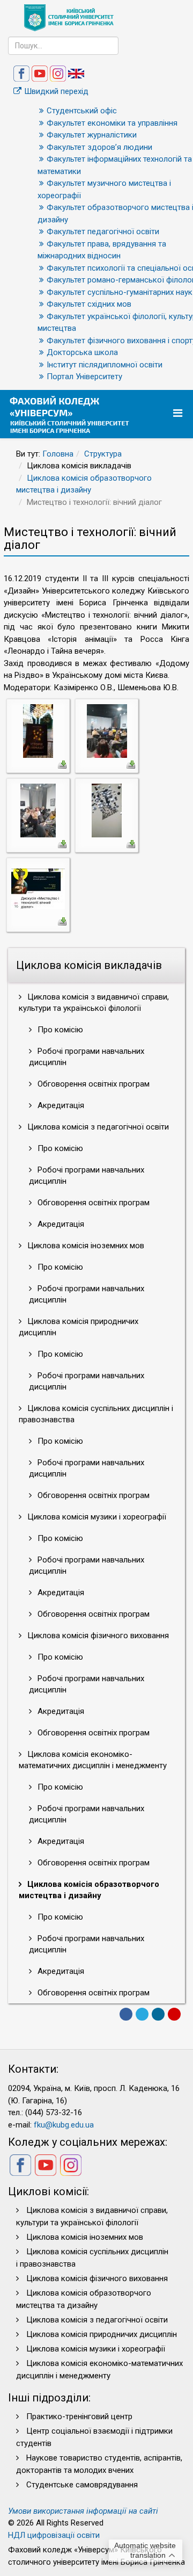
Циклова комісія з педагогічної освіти (97, 1127)
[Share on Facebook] (126, 2014)
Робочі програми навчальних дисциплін (87, 1057)
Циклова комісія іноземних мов (85, 1246)
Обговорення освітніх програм (92, 1084)
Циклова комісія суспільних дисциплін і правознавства (96, 1414)
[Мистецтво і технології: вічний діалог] (38, 730)
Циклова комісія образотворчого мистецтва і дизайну (89, 1890)
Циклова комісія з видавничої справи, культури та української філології (94, 1003)
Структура (103, 454)
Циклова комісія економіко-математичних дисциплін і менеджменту (93, 1760)
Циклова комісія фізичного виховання (97, 1636)
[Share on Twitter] (142, 2014)
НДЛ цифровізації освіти (54, 2535)
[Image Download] (62, 764)
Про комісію (59, 1030)
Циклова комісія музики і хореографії (96, 1517)
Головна (58, 454)
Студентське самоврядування (82, 2485)
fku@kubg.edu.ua (64, 2125)
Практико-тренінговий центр (79, 2416)
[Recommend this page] (174, 2014)
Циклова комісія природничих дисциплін (79, 1327)
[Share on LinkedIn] (158, 2014)
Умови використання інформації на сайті (83, 2511)
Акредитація (60, 1105)
